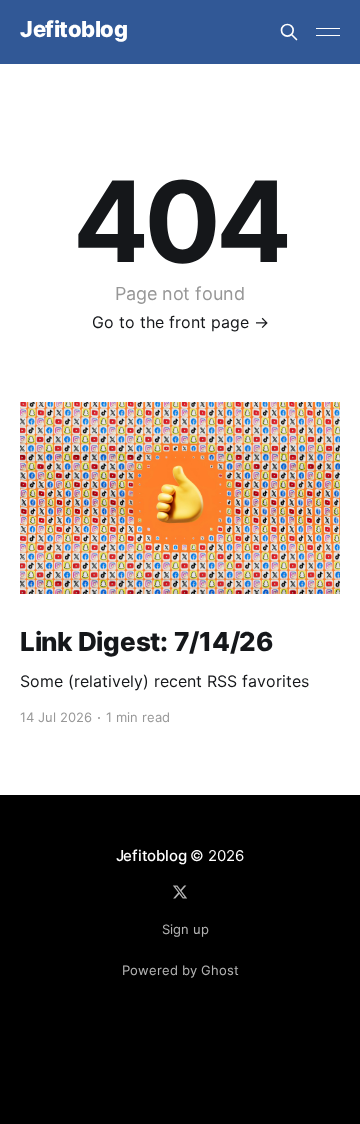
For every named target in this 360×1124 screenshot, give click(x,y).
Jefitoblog (74, 29)
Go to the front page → (180, 322)
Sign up (185, 929)
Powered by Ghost (180, 970)
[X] (180, 892)
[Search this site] (289, 32)
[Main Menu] (328, 32)
